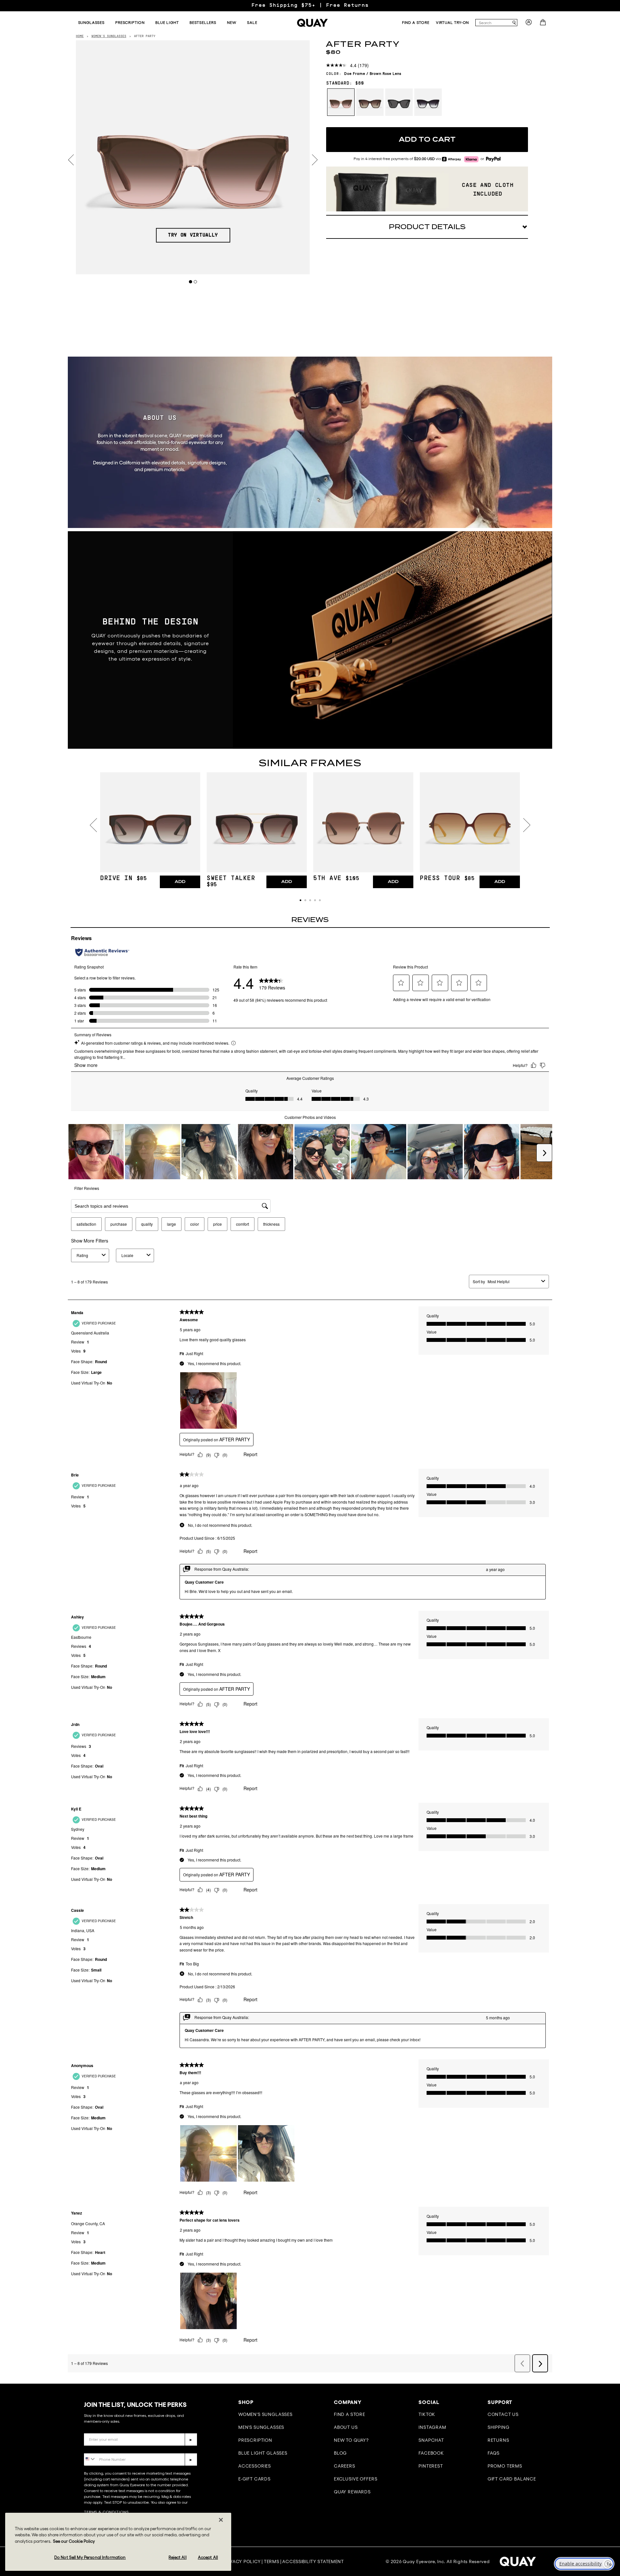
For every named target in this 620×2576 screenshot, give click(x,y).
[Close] (221, 2520)
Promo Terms (505, 2466)
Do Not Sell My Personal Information (90, 2557)
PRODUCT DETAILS (427, 227)
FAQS (494, 2453)
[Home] (312, 23)
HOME (80, 36)
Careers (345, 2466)
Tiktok (427, 2414)
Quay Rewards (352, 2492)
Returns (498, 2440)
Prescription (255, 2440)
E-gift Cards (254, 2479)
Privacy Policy (242, 2561)
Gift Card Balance (512, 2479)
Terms (272, 2561)
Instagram (432, 2427)
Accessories (255, 2466)
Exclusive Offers (356, 2479)
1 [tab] (191, 282)
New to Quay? (351, 2440)
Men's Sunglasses (261, 2427)
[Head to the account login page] (529, 24)
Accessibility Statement (313, 2561)
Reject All (177, 2557)
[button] (300, 900)
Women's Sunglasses (265, 2414)
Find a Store (350, 2414)
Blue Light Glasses (263, 2453)
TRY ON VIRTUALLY (193, 235)
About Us (346, 2427)
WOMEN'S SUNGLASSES (109, 36)
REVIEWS (310, 920)
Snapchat (431, 2440)
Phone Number (103, 2448)
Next (315, 160)
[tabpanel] (193, 157)
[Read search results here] (514, 23)
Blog (340, 2453)
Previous (71, 160)
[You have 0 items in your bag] (544, 24)
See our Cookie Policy (74, 2541)
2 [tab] (196, 282)
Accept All (208, 2557)
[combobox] (493, 23)
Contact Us (503, 2414)
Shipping (499, 2427)
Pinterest (431, 2466)
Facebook (431, 2453)
